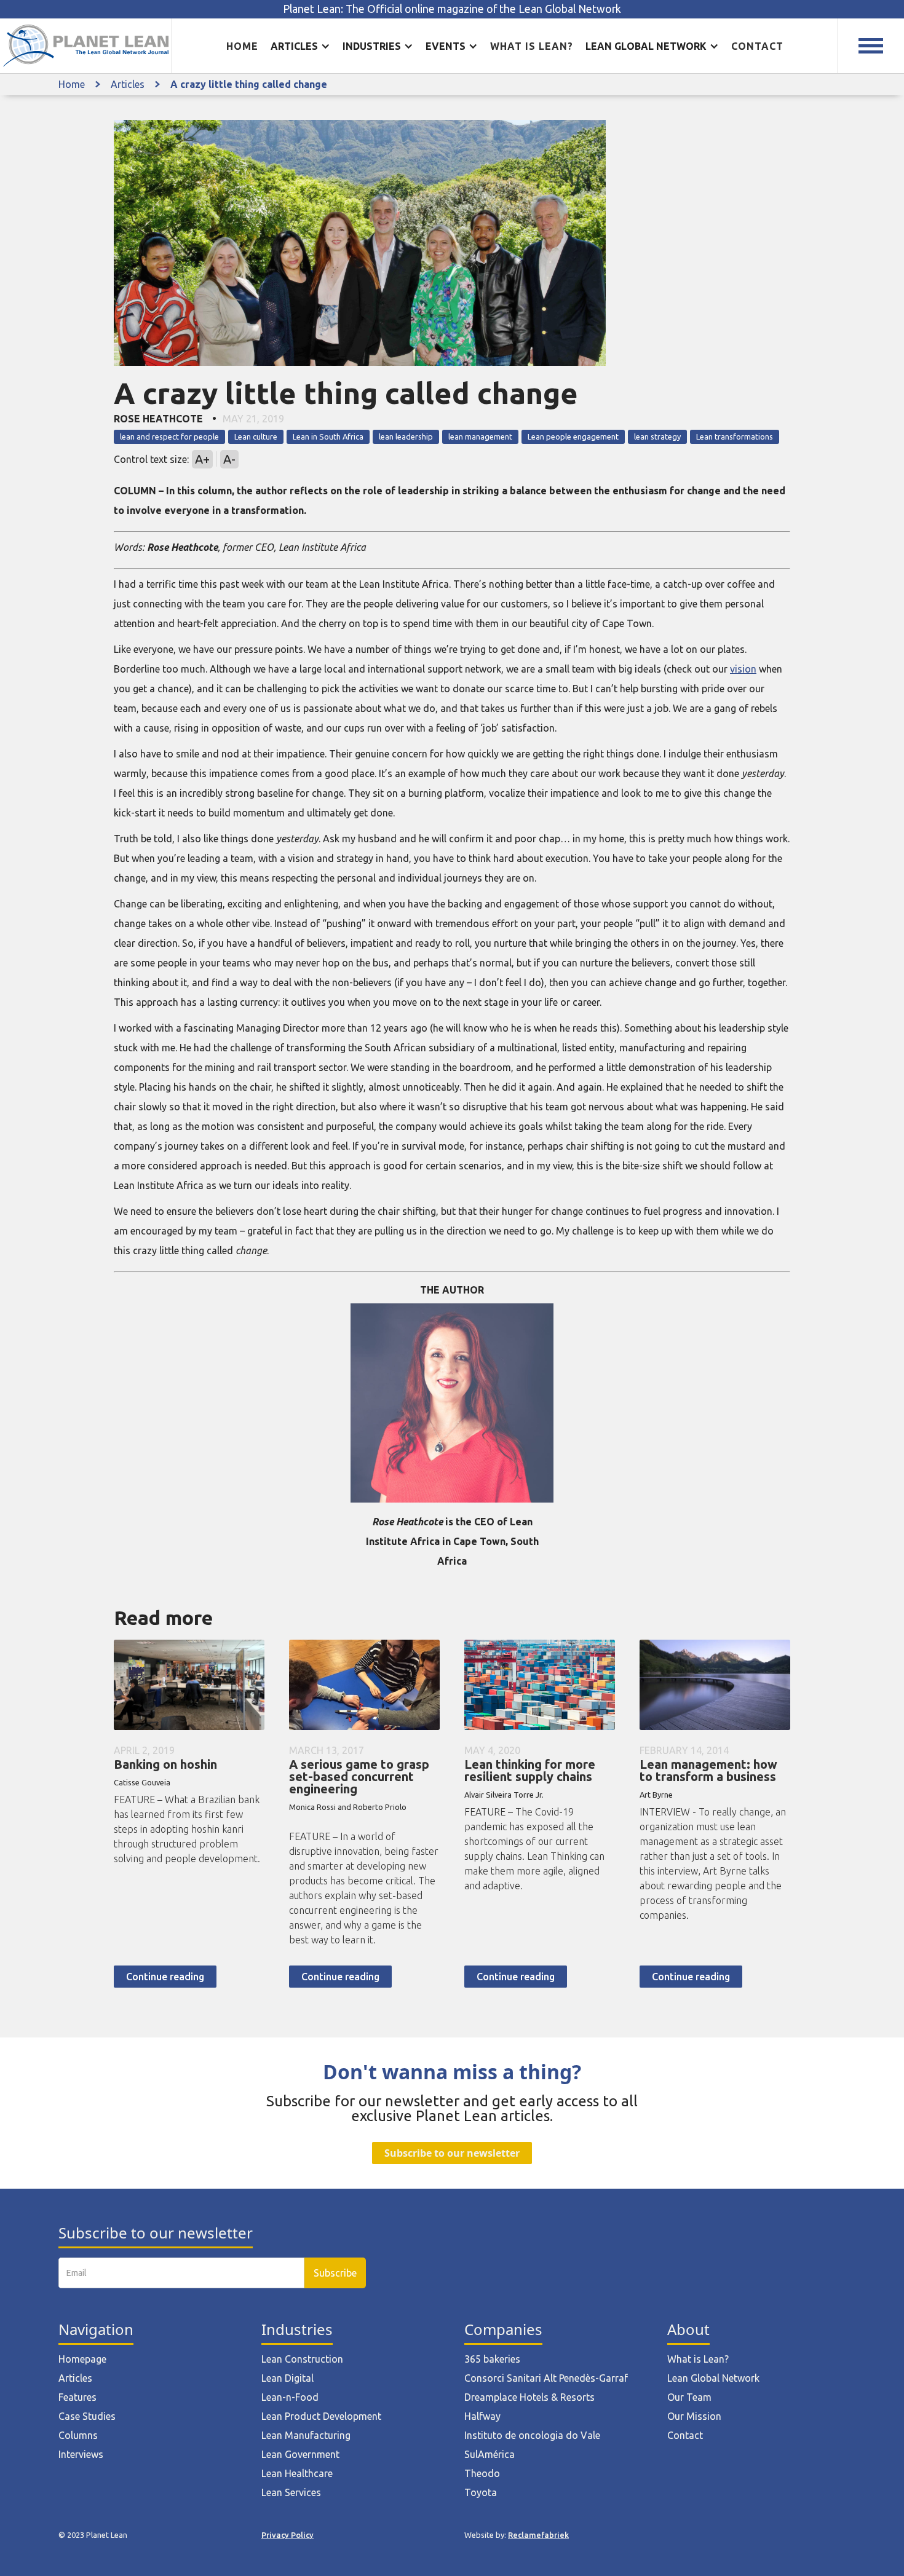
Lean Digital (287, 2378)
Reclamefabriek (538, 2535)
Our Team (689, 2397)
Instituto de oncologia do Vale (532, 2435)
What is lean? (532, 46)
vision (743, 669)
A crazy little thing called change (249, 84)
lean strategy (657, 437)
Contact (757, 46)
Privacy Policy (287, 2535)
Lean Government (300, 2454)
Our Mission (694, 2416)
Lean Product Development (321, 2416)
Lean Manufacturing (306, 2435)
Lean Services (291, 2492)
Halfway (482, 2416)
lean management (480, 437)
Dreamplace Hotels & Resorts (529, 2397)
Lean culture (256, 437)
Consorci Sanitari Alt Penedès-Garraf (546, 2378)
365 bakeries (492, 2359)
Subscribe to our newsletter (452, 2153)
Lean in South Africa (328, 437)
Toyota (481, 2492)
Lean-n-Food (290, 2397)
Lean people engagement (573, 437)
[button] (300, 46)
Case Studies (87, 2416)
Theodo (482, 2473)
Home (242, 46)
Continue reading (165, 1977)
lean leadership (406, 437)
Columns (78, 2435)
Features (77, 2397)
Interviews (81, 2454)
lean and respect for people (169, 437)
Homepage (82, 2359)
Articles (128, 84)
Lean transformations (735, 437)
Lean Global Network (713, 2378)
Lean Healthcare (297, 2473)
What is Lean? (698, 2359)
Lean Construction (302, 2359)
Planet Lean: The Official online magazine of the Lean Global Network (452, 9)
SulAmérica (490, 2454)
